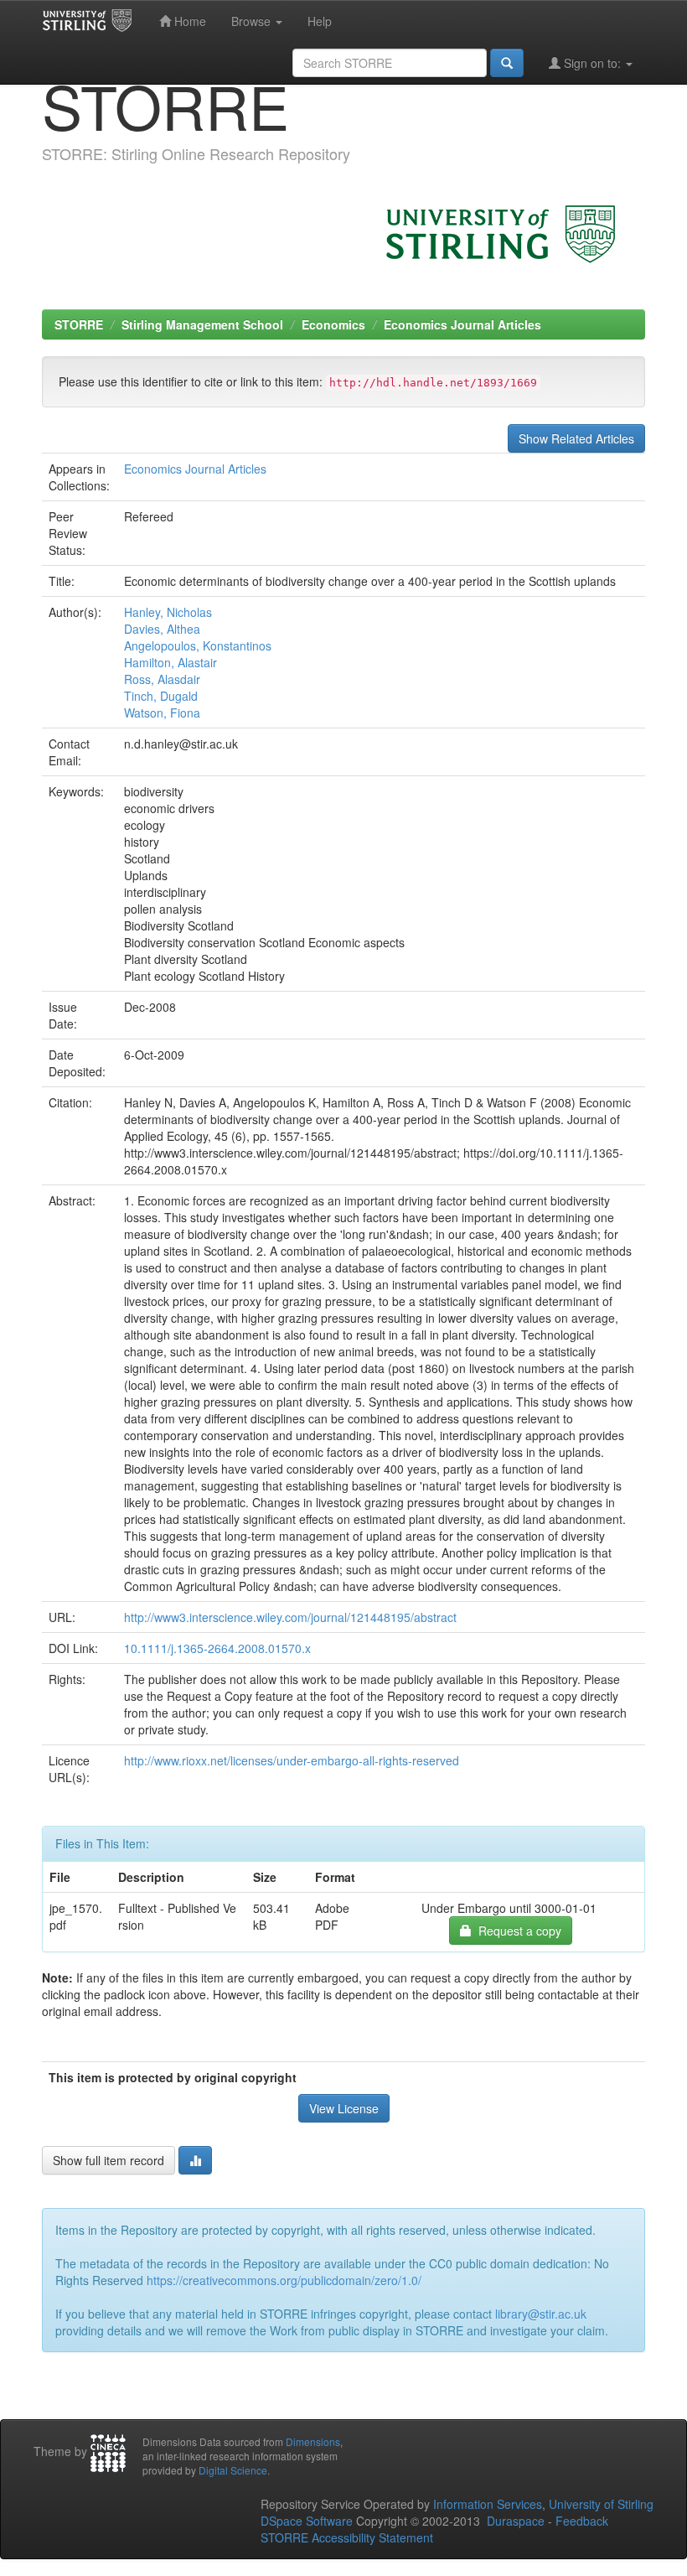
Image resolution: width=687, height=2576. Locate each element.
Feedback (582, 2521)
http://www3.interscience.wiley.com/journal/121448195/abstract (290, 1617)
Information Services (488, 2504)
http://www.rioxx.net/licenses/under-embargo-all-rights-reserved (292, 1760)
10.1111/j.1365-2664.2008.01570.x (217, 1648)
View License (344, 2108)
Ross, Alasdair (162, 679)
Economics (333, 324)
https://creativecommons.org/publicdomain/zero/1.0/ (284, 2280)
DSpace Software (307, 2521)
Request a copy (517, 1931)
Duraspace (516, 2521)
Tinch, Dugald (161, 696)
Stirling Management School (202, 324)
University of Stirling (601, 2504)
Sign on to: (592, 63)
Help (320, 21)
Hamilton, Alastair (170, 662)
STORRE (79, 324)
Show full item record (108, 2160)
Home (189, 21)
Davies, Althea (162, 629)
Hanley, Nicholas (168, 612)
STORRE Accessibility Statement (347, 2537)
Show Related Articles (576, 438)
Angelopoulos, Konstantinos (198, 645)
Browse (253, 21)
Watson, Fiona (162, 713)
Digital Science (233, 2470)
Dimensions (313, 2441)
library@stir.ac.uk (541, 2314)
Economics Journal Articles (462, 324)
